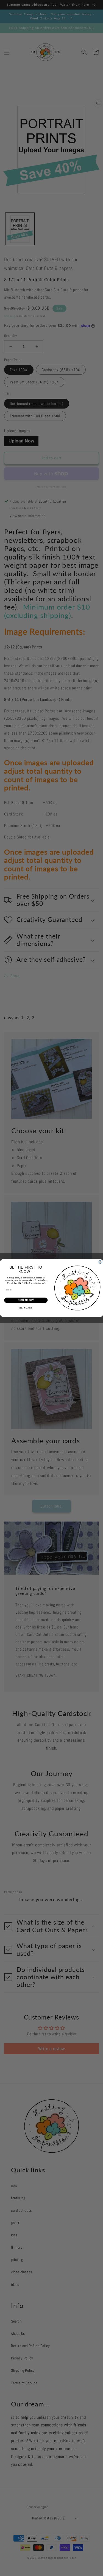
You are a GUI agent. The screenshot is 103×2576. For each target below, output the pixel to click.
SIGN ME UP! (26, 1300)
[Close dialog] (100, 1262)
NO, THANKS (26, 1308)
